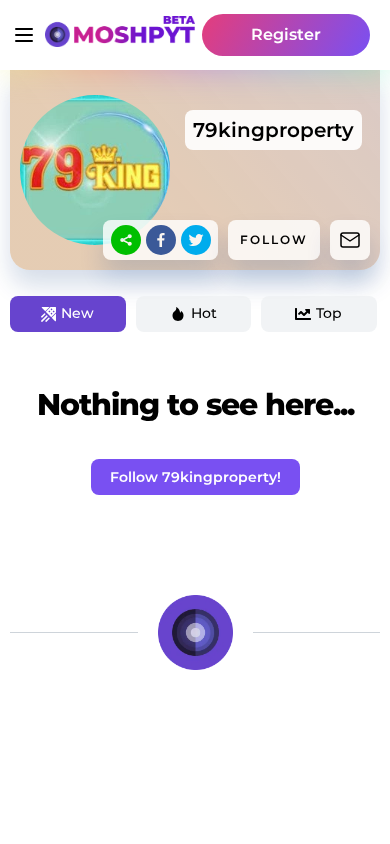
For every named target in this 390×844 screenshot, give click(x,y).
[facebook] (161, 240)
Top (329, 313)
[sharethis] (126, 240)
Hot (204, 313)
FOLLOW (274, 239)
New (77, 313)
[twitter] (196, 240)
